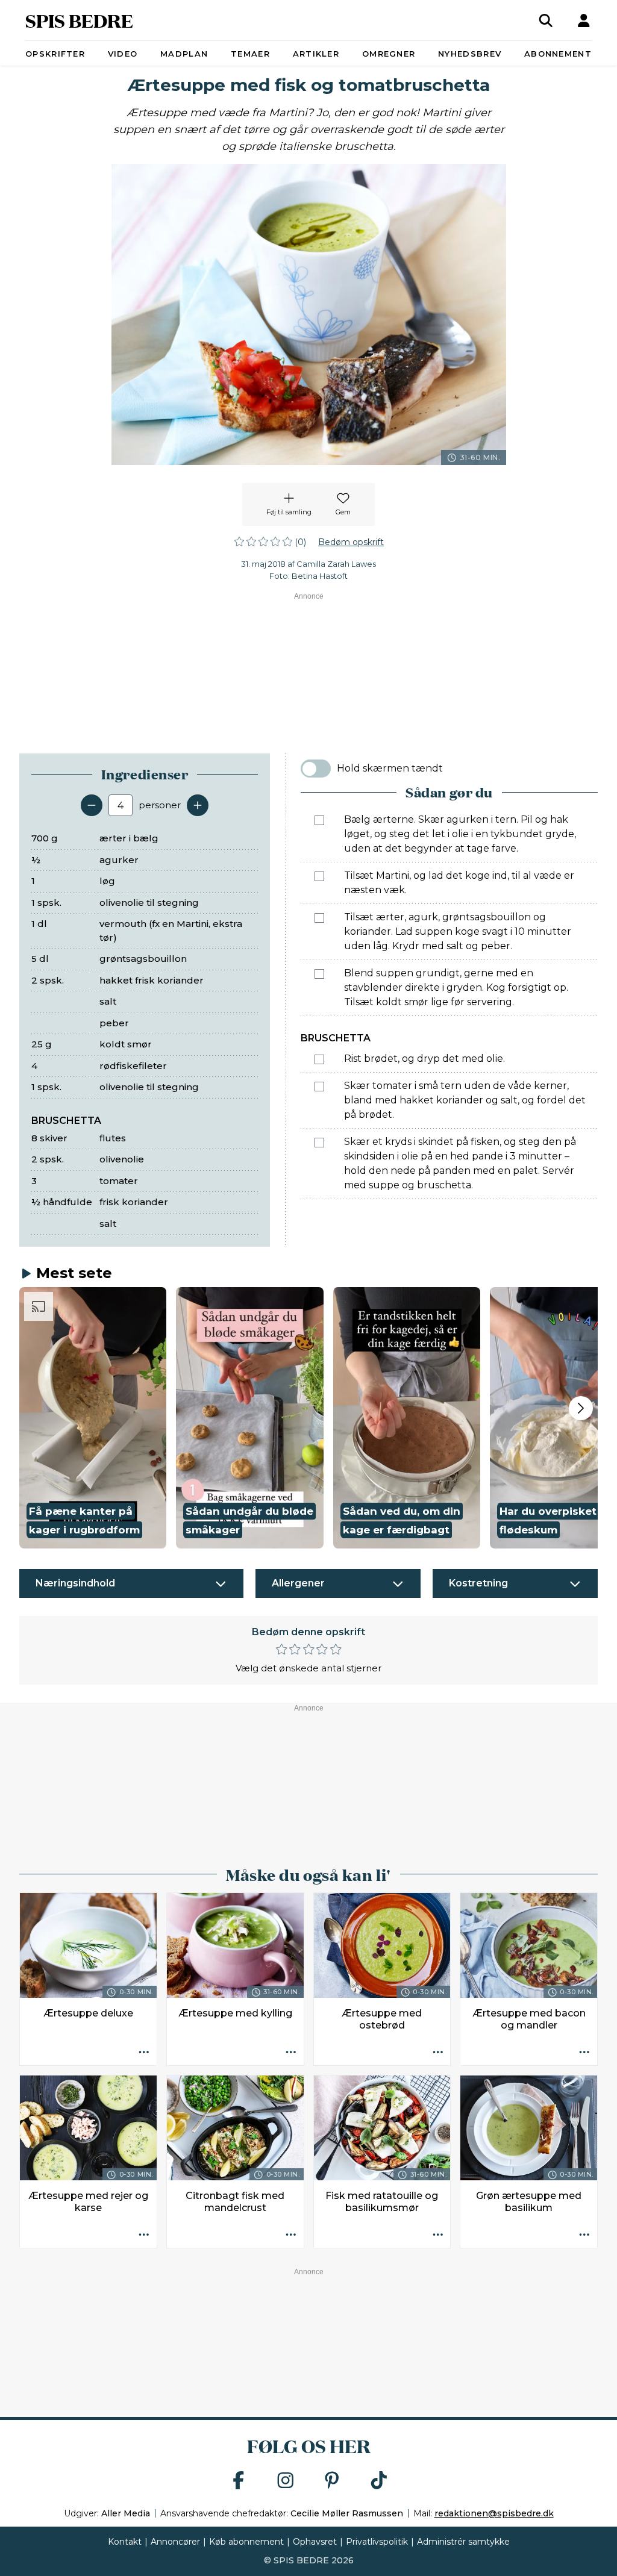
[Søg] (546, 20)
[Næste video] (581, 1408)
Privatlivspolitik (377, 2542)
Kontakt (125, 2542)
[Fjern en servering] (92, 805)
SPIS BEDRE (79, 20)
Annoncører (175, 2542)
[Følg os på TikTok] (379, 2481)
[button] (93, 1418)
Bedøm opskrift (351, 542)
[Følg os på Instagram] (286, 2481)
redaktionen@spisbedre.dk (494, 2513)
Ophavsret (315, 2542)
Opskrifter (55, 54)
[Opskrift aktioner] (144, 2053)
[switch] (316, 769)
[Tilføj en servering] (198, 805)
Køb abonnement (246, 2542)
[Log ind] (584, 20)
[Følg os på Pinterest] (332, 2481)
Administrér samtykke (463, 2542)
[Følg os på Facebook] (239, 2481)
